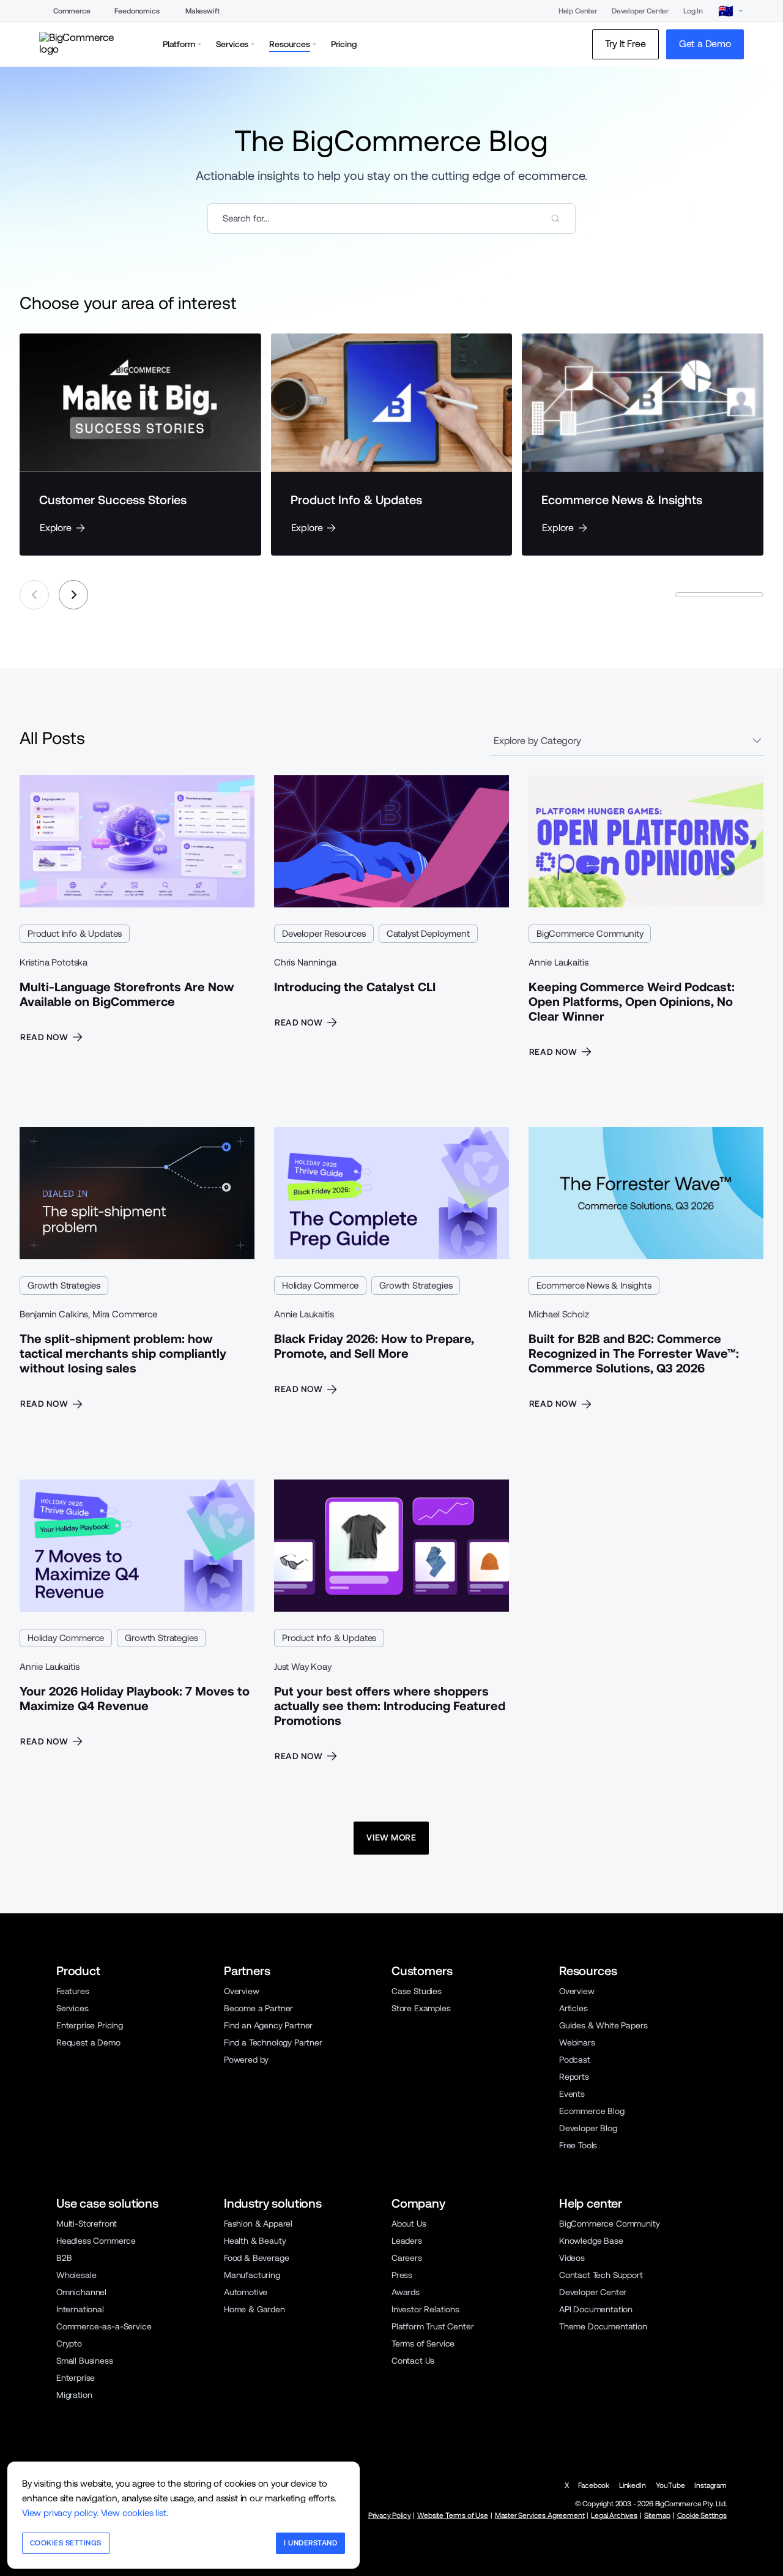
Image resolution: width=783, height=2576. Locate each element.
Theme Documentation (603, 2326)
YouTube (670, 2485)
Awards (406, 2292)
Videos (572, 2258)
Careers (407, 2258)
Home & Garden (254, 2309)
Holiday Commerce (320, 1285)
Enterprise (76, 2378)
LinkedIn (633, 2485)
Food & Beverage (256, 2258)
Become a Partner (258, 2008)
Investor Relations (425, 2309)
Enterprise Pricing (90, 2025)
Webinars (577, 2042)
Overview (242, 1991)
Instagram (711, 2485)
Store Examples (421, 2008)
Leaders (407, 2241)
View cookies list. (135, 2513)
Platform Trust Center (432, 2326)
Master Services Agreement (540, 2515)
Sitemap (657, 2515)
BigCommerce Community (590, 933)
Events (572, 2094)
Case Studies (417, 1991)
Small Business (85, 2361)
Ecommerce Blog (592, 2111)
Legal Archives (614, 2515)
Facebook (594, 2485)
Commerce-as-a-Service (104, 2326)
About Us (409, 2224)
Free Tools (578, 2145)
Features (73, 1991)
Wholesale (76, 2275)
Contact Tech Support (601, 2275)
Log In (693, 11)
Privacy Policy (390, 2515)
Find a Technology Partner (273, 2042)
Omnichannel (81, 2292)
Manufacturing (252, 2275)
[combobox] (391, 218)
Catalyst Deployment (428, 933)
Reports (574, 2077)
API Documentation (596, 2309)
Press (402, 2275)
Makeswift (202, 11)
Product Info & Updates (75, 933)
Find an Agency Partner (268, 2025)
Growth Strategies (64, 1285)
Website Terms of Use (453, 2515)
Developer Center (640, 11)
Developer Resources (324, 933)
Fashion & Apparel (258, 2224)
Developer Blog (588, 2128)
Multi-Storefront (87, 2224)
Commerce (72, 11)
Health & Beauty (255, 2241)
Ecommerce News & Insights (594, 1285)
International (80, 2309)
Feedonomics (137, 11)
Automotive (246, 2292)
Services (72, 2008)
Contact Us (413, 2361)
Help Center (578, 11)
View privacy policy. (60, 2513)
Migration (74, 2395)
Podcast (575, 2060)
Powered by (246, 2060)
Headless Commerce (96, 2241)
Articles (573, 2008)
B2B (64, 2258)
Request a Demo (88, 2042)
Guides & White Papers (603, 2025)
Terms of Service (423, 2343)
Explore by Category (537, 741)
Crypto (69, 2343)
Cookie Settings (702, 2515)
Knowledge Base (591, 2241)
